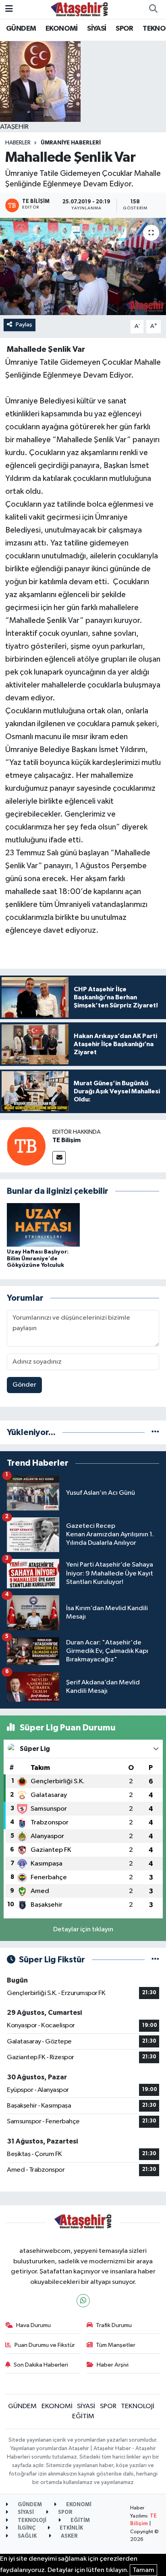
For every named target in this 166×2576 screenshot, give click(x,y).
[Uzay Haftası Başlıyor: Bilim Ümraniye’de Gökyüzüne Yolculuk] (43, 1225)
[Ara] (153, 9)
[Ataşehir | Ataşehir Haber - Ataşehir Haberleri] (79, 9)
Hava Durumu (33, 2325)
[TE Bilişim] (26, 1146)
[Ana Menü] (9, 9)
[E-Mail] (59, 1158)
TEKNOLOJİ (138, 2406)
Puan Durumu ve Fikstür (45, 2345)
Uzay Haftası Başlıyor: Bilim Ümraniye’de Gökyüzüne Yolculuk (38, 1259)
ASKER (69, 2536)
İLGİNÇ (26, 2528)
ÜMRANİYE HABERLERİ (71, 143)
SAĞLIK (27, 2536)
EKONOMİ (62, 29)
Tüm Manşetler (116, 2345)
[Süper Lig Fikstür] (155, 1960)
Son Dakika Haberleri (41, 2365)
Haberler (18, 143)
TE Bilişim (66, 1140)
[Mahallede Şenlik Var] (83, 266)
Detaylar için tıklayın (83, 1929)
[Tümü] (155, 1432)
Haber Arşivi (113, 2365)
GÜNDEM (21, 29)
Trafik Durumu (114, 2325)
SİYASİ (96, 29)
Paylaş (24, 325)
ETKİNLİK (71, 2528)
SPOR (124, 29)
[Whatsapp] (83, 2301)
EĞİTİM (83, 2416)
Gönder (24, 1385)
